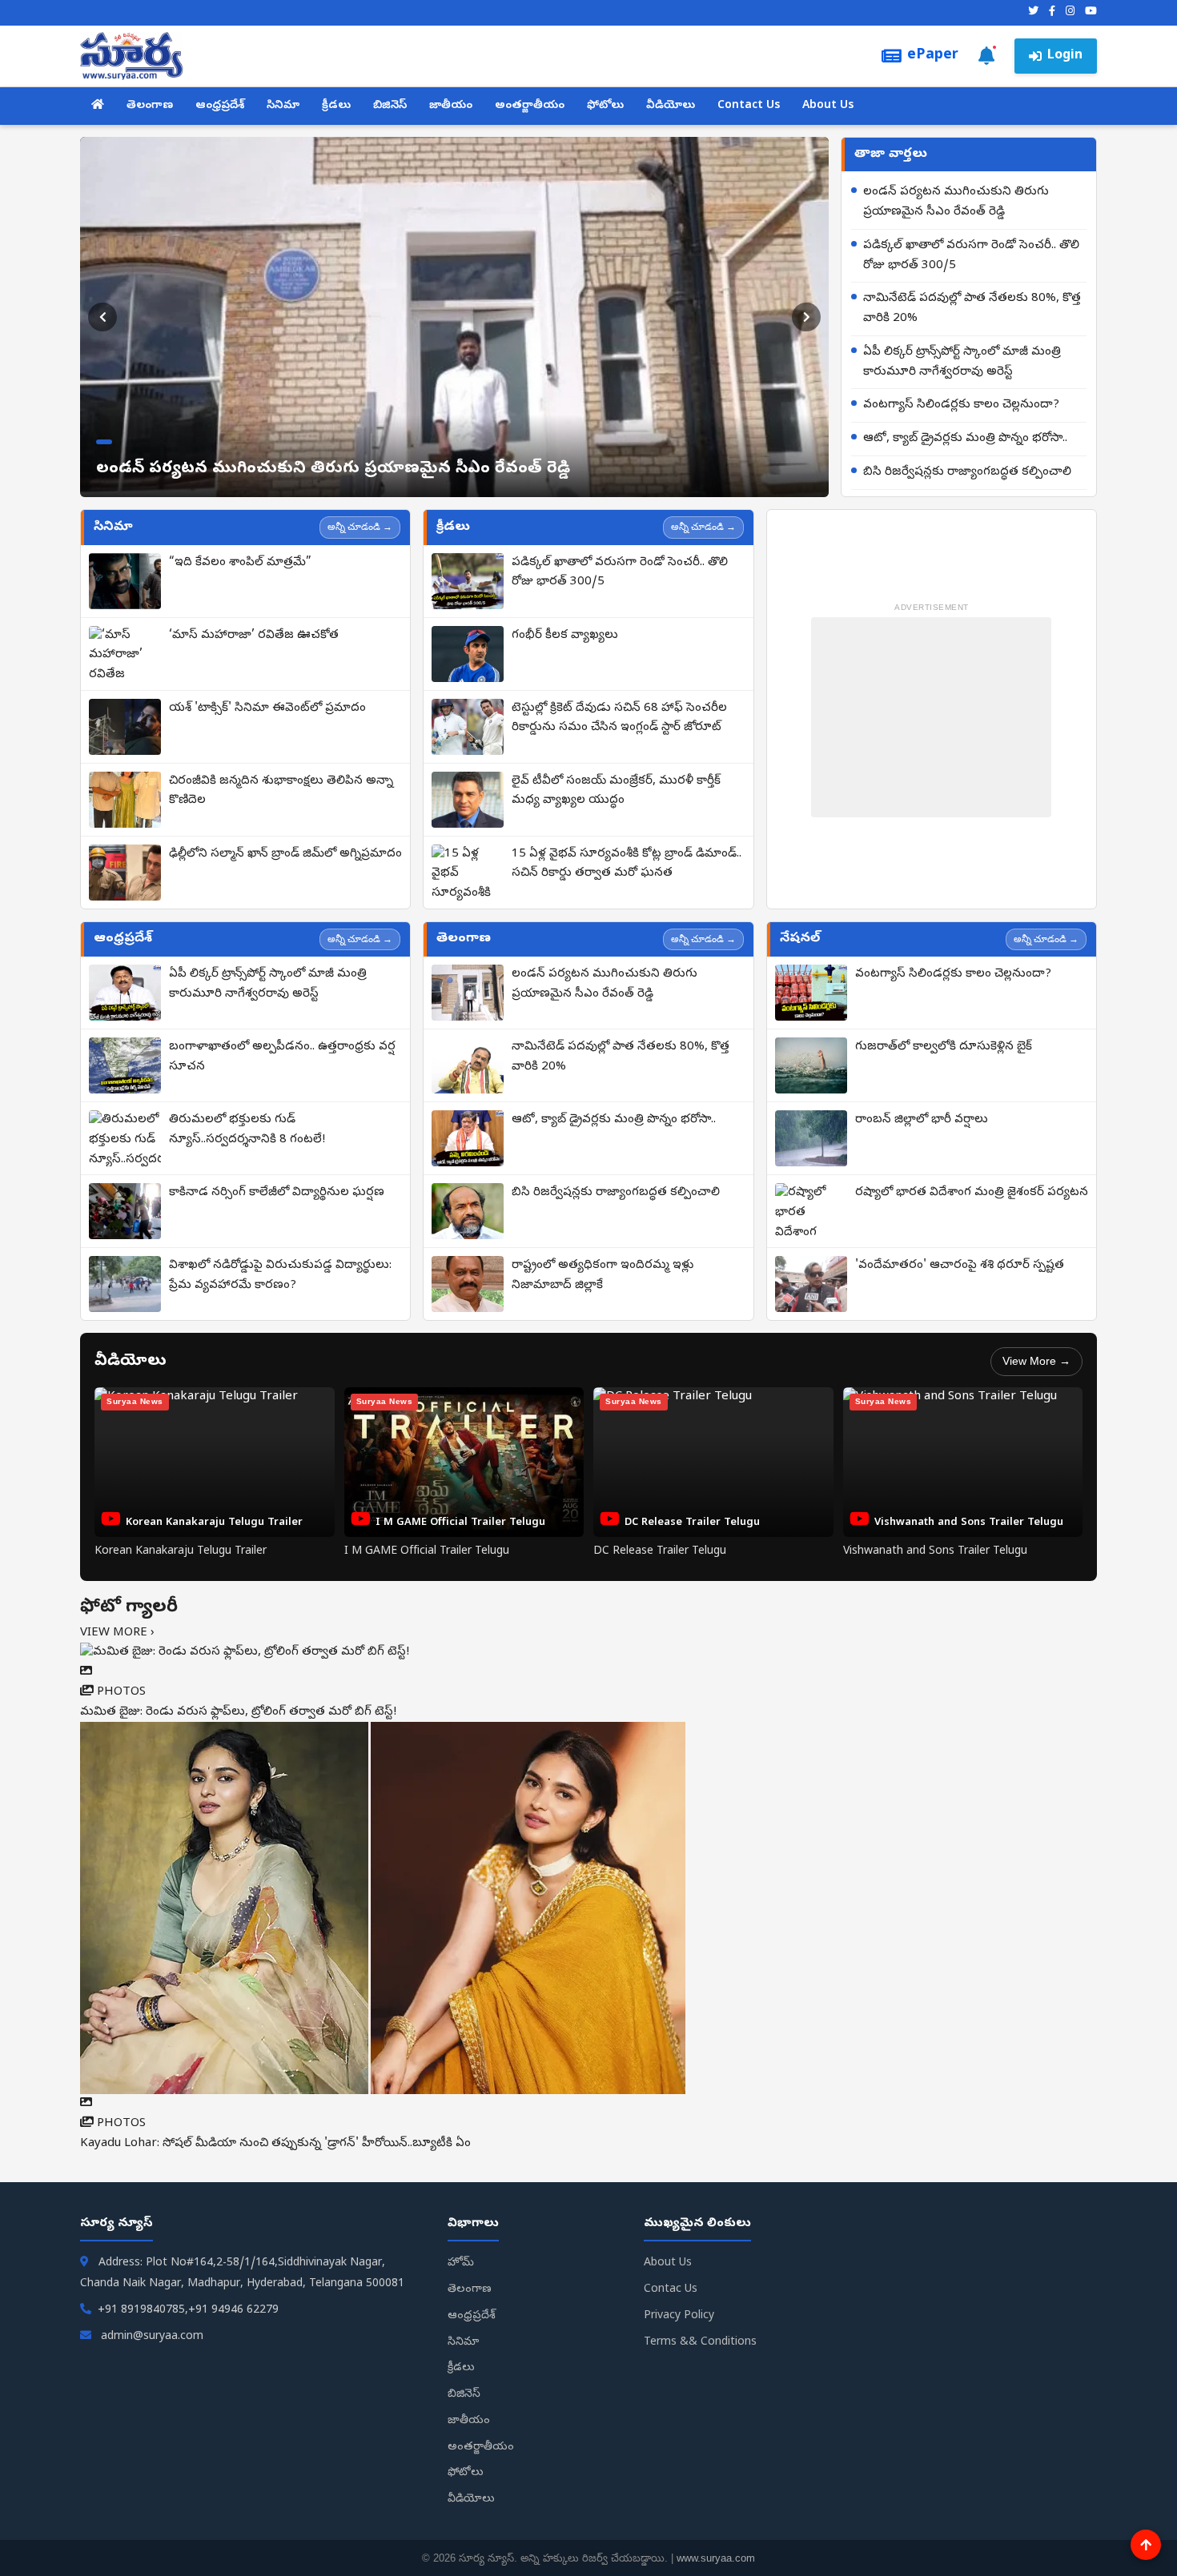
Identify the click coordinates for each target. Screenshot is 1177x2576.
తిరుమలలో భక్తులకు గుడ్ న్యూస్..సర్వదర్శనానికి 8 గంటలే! (247, 1130)
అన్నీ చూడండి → (360, 527)
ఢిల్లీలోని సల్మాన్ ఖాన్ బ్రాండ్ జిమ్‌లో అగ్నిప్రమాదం (285, 854)
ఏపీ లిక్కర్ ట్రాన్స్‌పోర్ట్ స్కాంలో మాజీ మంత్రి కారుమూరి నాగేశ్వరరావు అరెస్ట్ (962, 362)
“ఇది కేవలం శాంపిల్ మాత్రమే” (240, 563)
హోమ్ (461, 2263)
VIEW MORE (117, 1633)
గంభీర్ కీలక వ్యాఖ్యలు (565, 636)
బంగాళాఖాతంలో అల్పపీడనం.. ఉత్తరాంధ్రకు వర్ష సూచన (282, 1057)
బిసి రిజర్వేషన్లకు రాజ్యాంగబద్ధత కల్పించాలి (967, 472)
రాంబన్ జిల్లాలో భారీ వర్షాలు (922, 1120)
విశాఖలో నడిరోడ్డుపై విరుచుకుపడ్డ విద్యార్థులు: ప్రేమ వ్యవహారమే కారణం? (280, 1276)
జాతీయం (451, 106)
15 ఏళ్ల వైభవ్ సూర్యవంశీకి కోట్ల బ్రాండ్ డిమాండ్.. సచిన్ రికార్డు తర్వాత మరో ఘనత (627, 864)
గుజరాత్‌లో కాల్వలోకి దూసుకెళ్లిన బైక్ (944, 1047)
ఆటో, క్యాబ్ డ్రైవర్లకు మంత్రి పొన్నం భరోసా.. (965, 439)
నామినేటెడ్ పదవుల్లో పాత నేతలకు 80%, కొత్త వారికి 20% (972, 309)
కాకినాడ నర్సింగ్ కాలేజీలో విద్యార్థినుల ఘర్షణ (277, 1193)
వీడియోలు (671, 106)
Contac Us (671, 2290)
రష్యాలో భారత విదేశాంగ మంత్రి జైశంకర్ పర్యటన (972, 1193)
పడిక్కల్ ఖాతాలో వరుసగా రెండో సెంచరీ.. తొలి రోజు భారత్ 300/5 (971, 256)
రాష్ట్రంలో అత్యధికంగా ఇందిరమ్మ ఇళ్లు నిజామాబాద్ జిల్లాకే (603, 1276)
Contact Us (749, 106)
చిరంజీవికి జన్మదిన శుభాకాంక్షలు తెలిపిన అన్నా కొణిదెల (281, 791)
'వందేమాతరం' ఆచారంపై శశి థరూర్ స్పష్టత (960, 1266)
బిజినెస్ (390, 106)
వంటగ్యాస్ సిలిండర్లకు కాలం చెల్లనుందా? (961, 405)
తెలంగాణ (150, 106)
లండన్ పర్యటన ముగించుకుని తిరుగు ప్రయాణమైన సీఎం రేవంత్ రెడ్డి (956, 202)
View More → (1036, 1361)
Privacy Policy (679, 2316)
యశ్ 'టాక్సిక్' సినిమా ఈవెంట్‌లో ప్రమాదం (267, 708)
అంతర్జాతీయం (530, 106)
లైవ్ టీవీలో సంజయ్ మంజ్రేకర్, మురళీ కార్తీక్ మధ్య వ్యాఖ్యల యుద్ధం (616, 791)
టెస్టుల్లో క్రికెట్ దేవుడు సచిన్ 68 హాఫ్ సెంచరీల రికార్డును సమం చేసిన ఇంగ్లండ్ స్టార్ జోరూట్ (619, 718)
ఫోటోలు (605, 106)
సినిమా (283, 106)
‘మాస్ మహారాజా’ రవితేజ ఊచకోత (254, 636)
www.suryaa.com (716, 2558)
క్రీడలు (336, 106)
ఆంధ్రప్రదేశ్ (220, 106)
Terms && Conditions (700, 2343)
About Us (828, 106)
